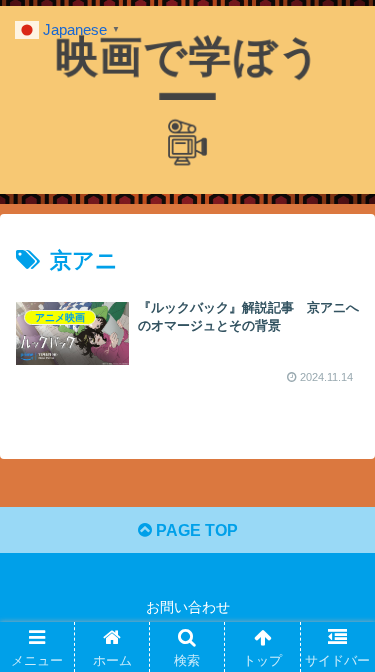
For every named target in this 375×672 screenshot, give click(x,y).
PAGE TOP (195, 530)
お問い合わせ (188, 607)
